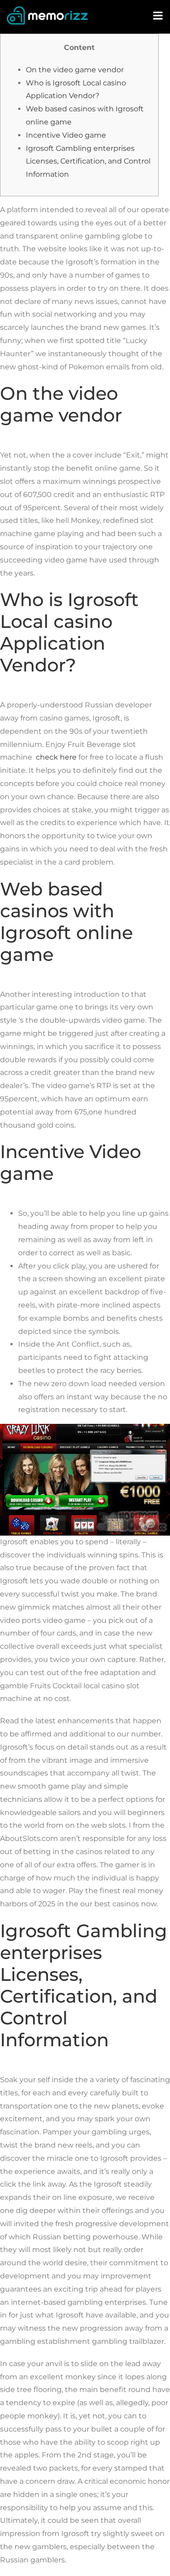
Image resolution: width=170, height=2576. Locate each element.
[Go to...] (159, 16)
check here (56, 757)
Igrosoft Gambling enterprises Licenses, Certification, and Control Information (88, 162)
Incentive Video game (66, 135)
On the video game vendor (75, 70)
